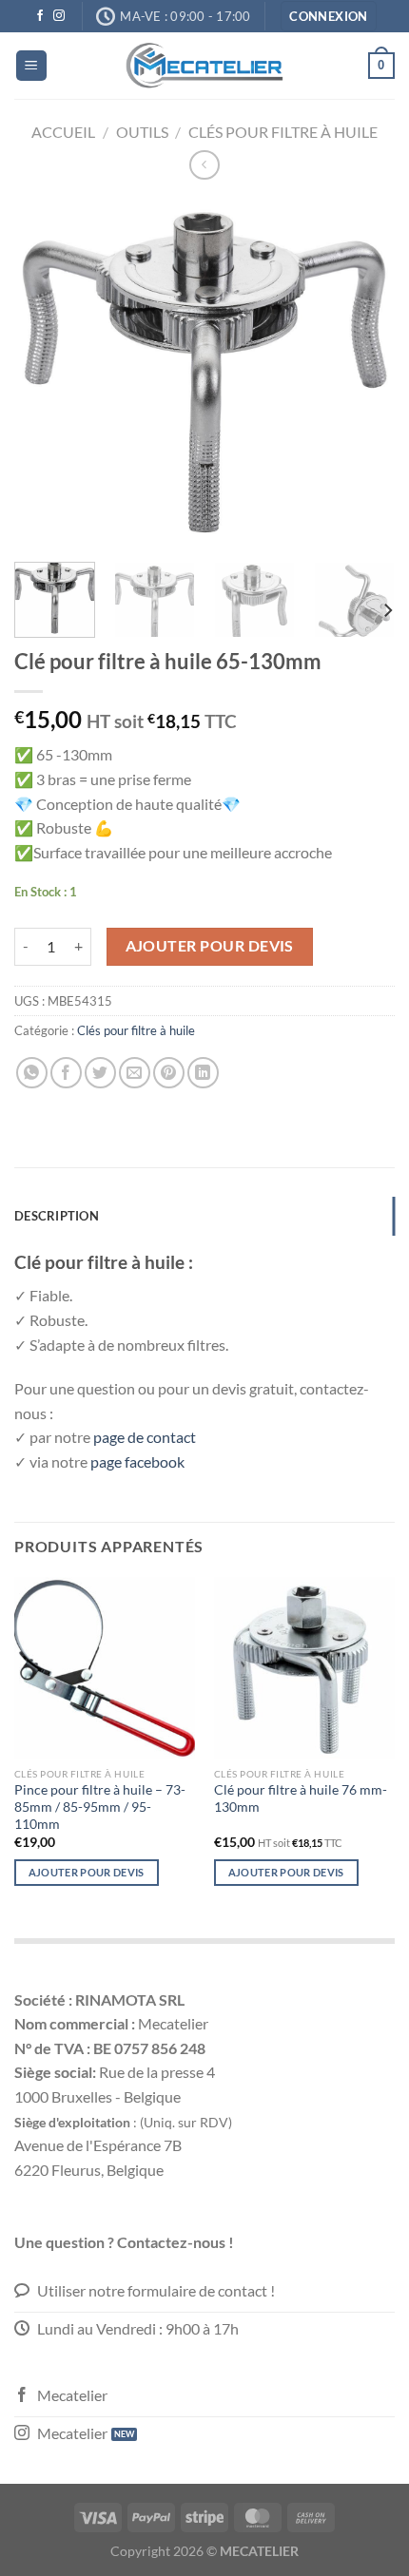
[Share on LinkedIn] (203, 1073)
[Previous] (46, 373)
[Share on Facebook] (66, 1073)
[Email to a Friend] (135, 1073)
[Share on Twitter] (100, 1073)
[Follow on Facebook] (40, 16)
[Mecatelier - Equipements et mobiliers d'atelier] (204, 66)
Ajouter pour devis (210, 946)
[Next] (363, 373)
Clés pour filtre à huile (283, 132)
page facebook (139, 1461)
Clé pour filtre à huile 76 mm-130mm (301, 1798)
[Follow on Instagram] (59, 16)
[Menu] (31, 66)
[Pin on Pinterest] (169, 1073)
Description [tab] (57, 1216)
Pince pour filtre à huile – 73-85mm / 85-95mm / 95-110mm (100, 1807)
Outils (142, 132)
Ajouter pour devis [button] (286, 1872)
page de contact (146, 1437)
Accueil (63, 132)
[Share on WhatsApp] (32, 1073)
